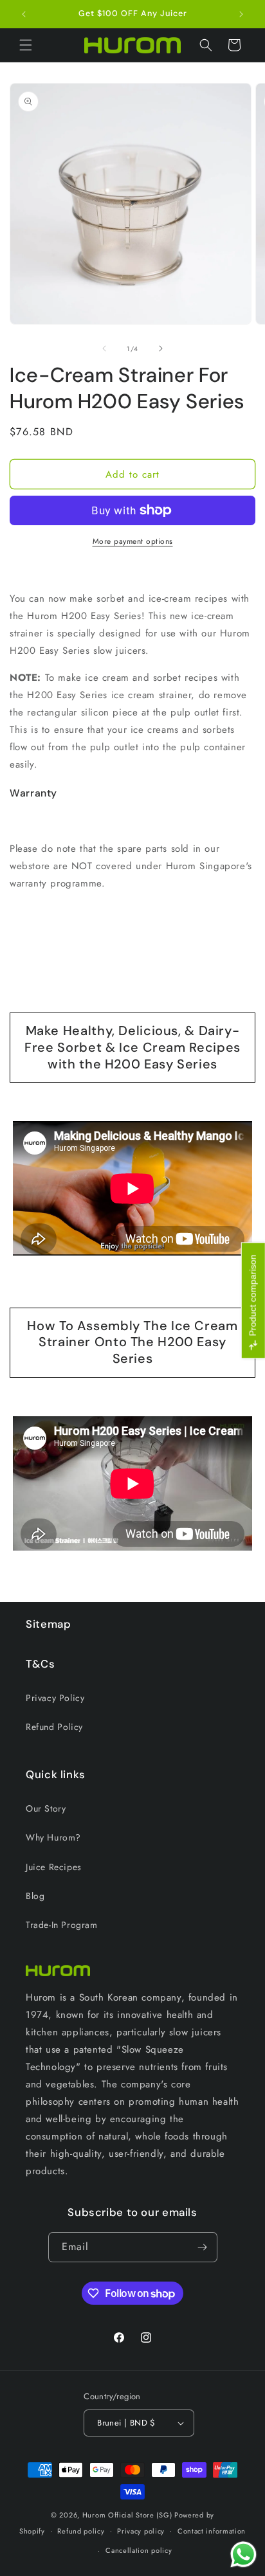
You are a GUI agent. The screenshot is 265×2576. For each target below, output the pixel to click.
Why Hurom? (53, 1837)
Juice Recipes (54, 1867)
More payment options (133, 541)
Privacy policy (141, 2531)
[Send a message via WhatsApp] (243, 2554)
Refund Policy (54, 1727)
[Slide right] (161, 348)
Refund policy (81, 2531)
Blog (35, 1896)
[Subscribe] (203, 2247)
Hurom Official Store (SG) (127, 2515)
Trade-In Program (62, 1925)
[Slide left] (104, 348)
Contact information (212, 2531)
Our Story (46, 1808)
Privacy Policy (55, 1698)
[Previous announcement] (24, 14)
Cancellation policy (139, 2550)
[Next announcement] (241, 14)
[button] (26, 45)
